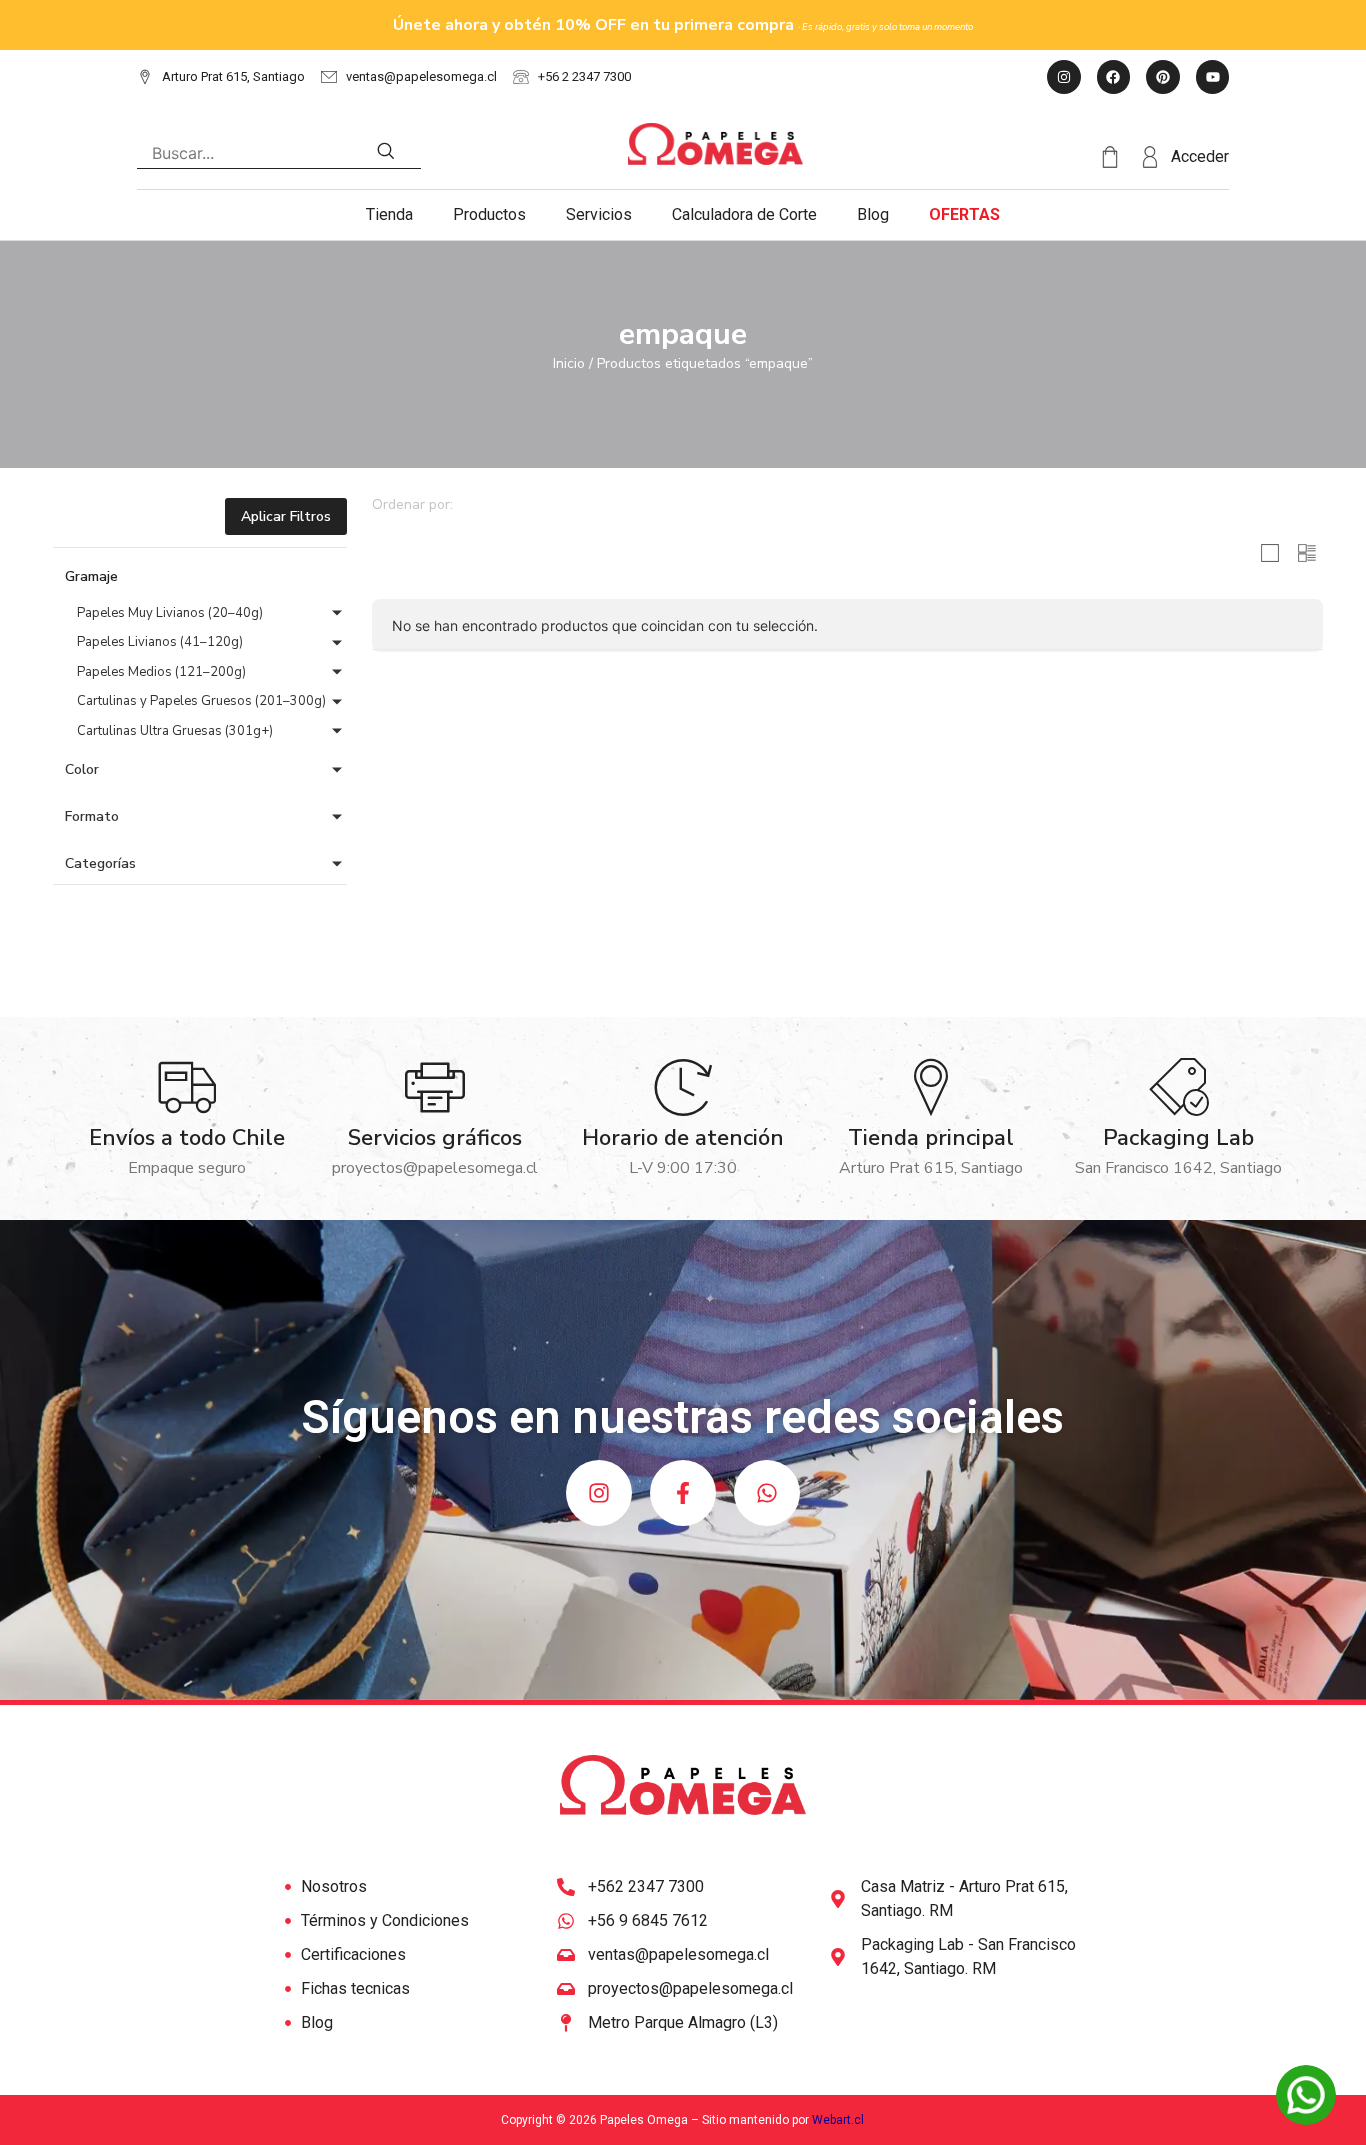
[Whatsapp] (767, 1493)
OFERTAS (964, 214)
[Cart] (1119, 157)
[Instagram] (599, 1493)
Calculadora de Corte (744, 214)
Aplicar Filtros (286, 516)
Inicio (569, 363)
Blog (873, 214)
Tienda (389, 214)
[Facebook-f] (683, 1493)
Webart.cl (838, 2120)
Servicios (599, 214)
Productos (489, 214)
